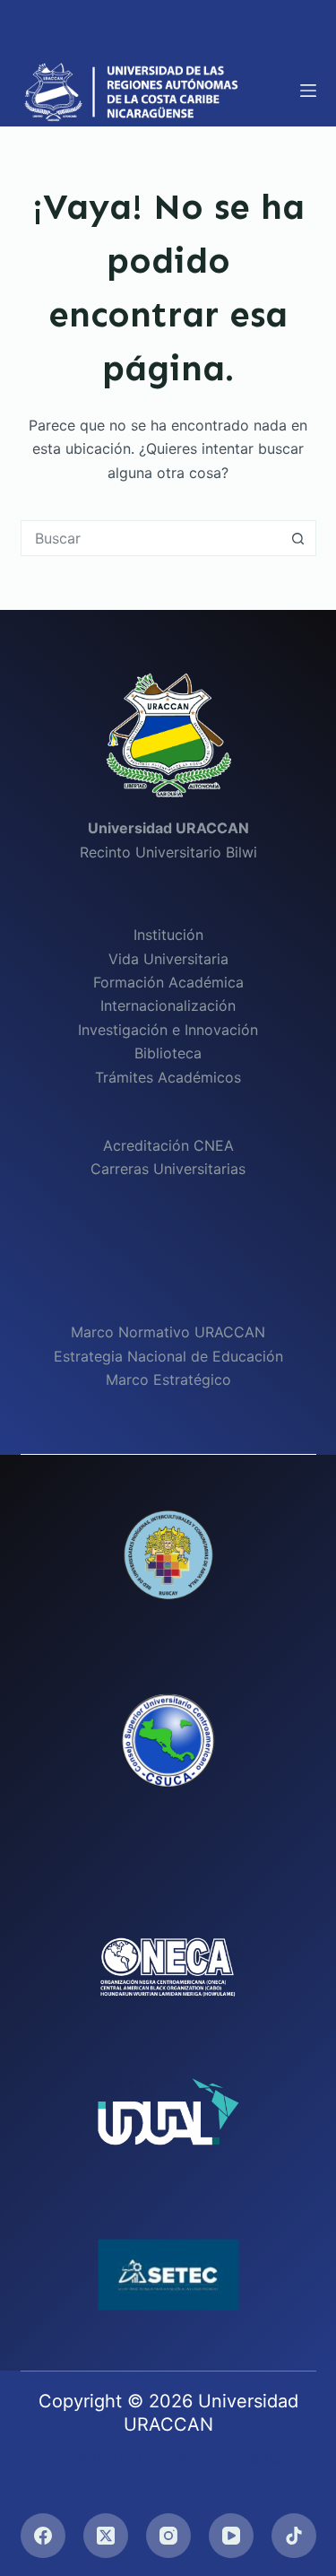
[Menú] (308, 91)
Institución (168, 935)
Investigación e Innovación (168, 1030)
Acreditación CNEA (168, 1145)
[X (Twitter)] (106, 2536)
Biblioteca (168, 1053)
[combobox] (151, 538)
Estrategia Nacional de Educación (168, 1356)
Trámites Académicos (168, 1077)
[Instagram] (168, 2536)
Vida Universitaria (168, 959)
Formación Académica (168, 982)
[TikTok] (294, 2536)
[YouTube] (231, 2536)
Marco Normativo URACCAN (168, 1332)
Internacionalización (168, 1005)
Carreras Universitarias (168, 1169)
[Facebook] (43, 2536)
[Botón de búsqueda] (298, 538)
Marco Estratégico (168, 1379)
